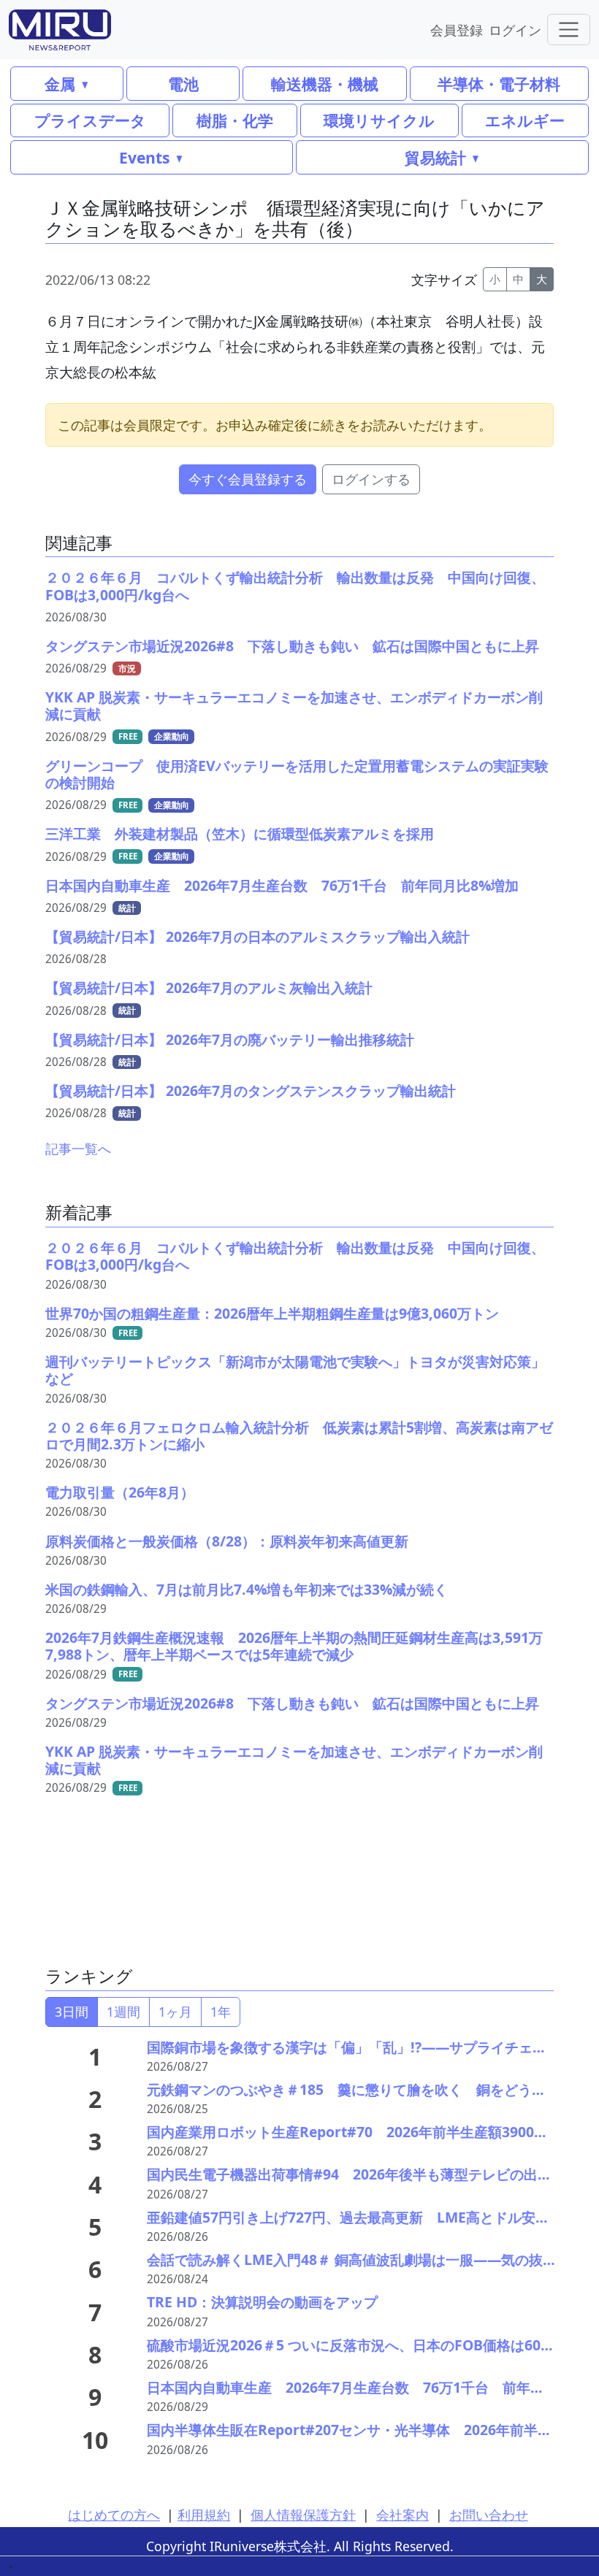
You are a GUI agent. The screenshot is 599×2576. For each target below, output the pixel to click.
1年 (221, 2012)
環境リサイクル (379, 120)
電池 (183, 84)
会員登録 (457, 30)
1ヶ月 (175, 2012)
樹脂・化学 (235, 120)
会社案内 (402, 2515)
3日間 (72, 2012)
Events (144, 157)
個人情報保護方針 (303, 2515)
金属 (60, 84)
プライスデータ (90, 120)
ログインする (371, 479)
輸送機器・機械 (325, 84)
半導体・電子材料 (499, 84)
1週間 (123, 2012)
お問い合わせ (489, 2515)
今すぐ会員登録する (248, 479)
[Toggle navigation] (569, 30)
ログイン (515, 30)
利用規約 (204, 2515)
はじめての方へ (114, 2515)
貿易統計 (435, 157)
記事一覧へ (78, 1149)
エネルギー (525, 120)
